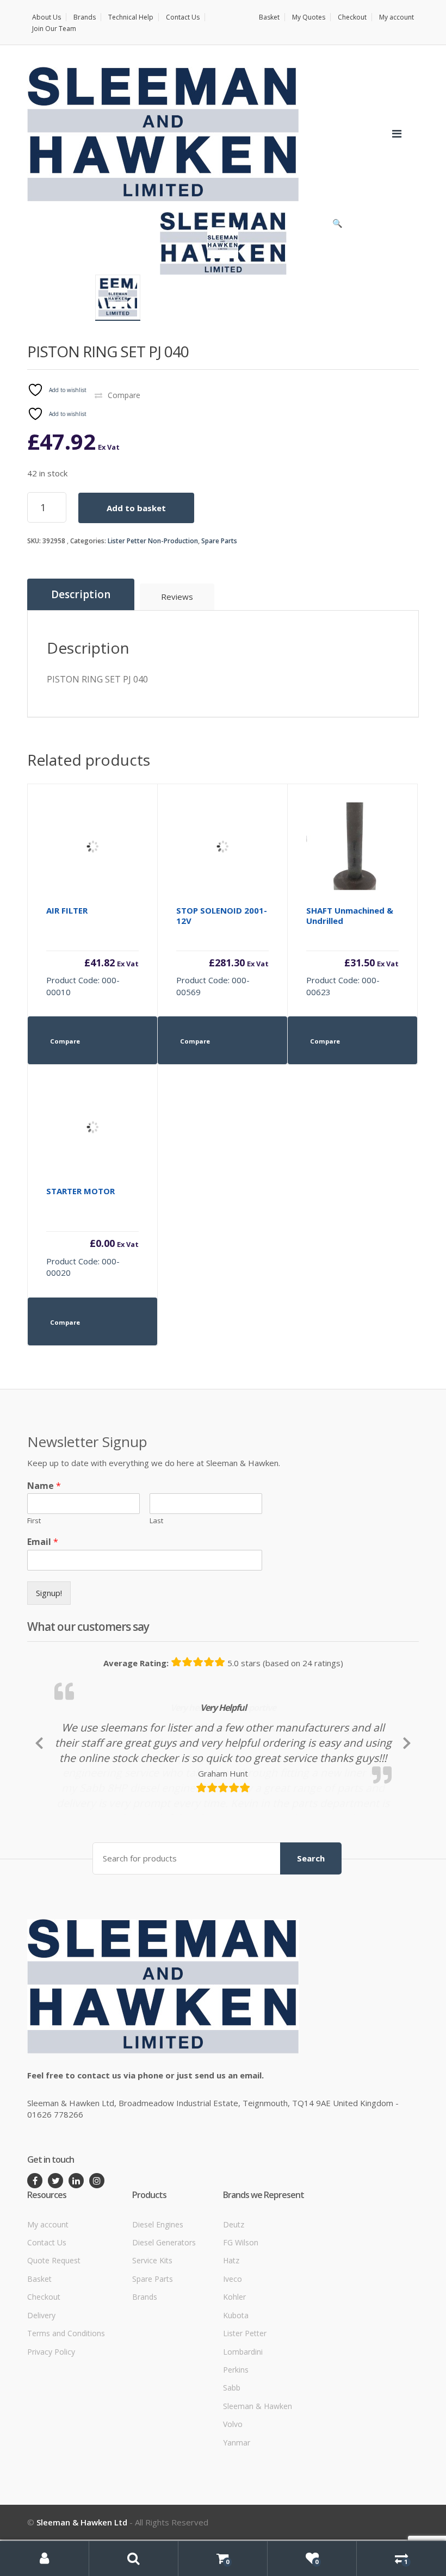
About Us (47, 17)
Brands (85, 17)
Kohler (234, 2365)
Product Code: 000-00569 (222, 951)
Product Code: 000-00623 (352, 951)
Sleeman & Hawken (258, 2475)
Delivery (41, 2383)
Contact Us (183, 17)
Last (156, 1521)
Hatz (231, 2329)
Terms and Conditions (66, 2402)
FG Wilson (241, 2311)
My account (397, 17)
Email (43, 1542)
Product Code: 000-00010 (92, 951)
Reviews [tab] (177, 597)
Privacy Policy (51, 2420)
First (34, 1521)
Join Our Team (54, 29)
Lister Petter (245, 2402)
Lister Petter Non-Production (153, 541)
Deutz (234, 2292)
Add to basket (136, 508)
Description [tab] (81, 594)
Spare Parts (219, 541)
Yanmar (237, 2510)
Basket (269, 17)
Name (44, 1486)
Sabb (232, 2456)
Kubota (236, 2383)
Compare (124, 395)
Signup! (49, 1593)
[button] (337, 226)
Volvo (233, 2493)
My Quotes (309, 17)
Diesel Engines (158, 2292)
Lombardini (243, 2420)
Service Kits (152, 2329)
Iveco (233, 2347)
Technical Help (131, 17)
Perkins (236, 2438)
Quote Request (54, 2329)
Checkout (352, 17)
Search (311, 1927)
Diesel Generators (164, 2311)
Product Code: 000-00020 (92, 1232)
